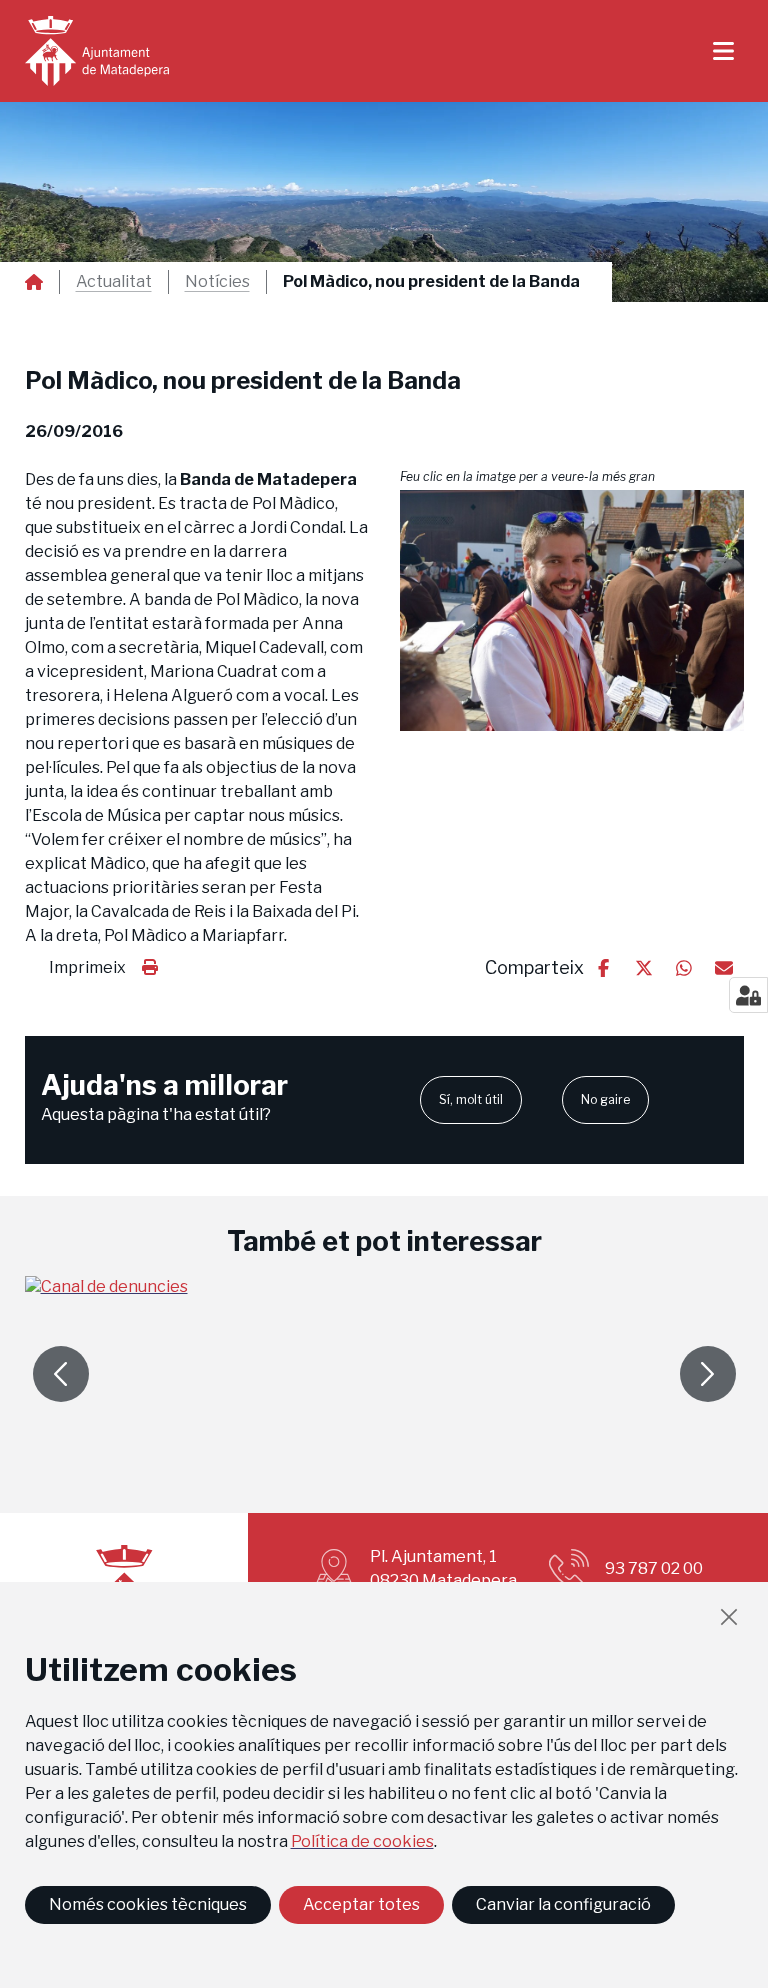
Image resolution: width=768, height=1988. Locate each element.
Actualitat (114, 282)
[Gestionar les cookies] (748, 995)
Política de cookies (362, 1841)
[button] (572, 610)
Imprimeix (87, 967)
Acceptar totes (361, 1904)
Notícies (217, 282)
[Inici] (97, 51)
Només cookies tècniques (148, 1904)
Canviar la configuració (563, 1904)
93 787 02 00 (654, 1568)
